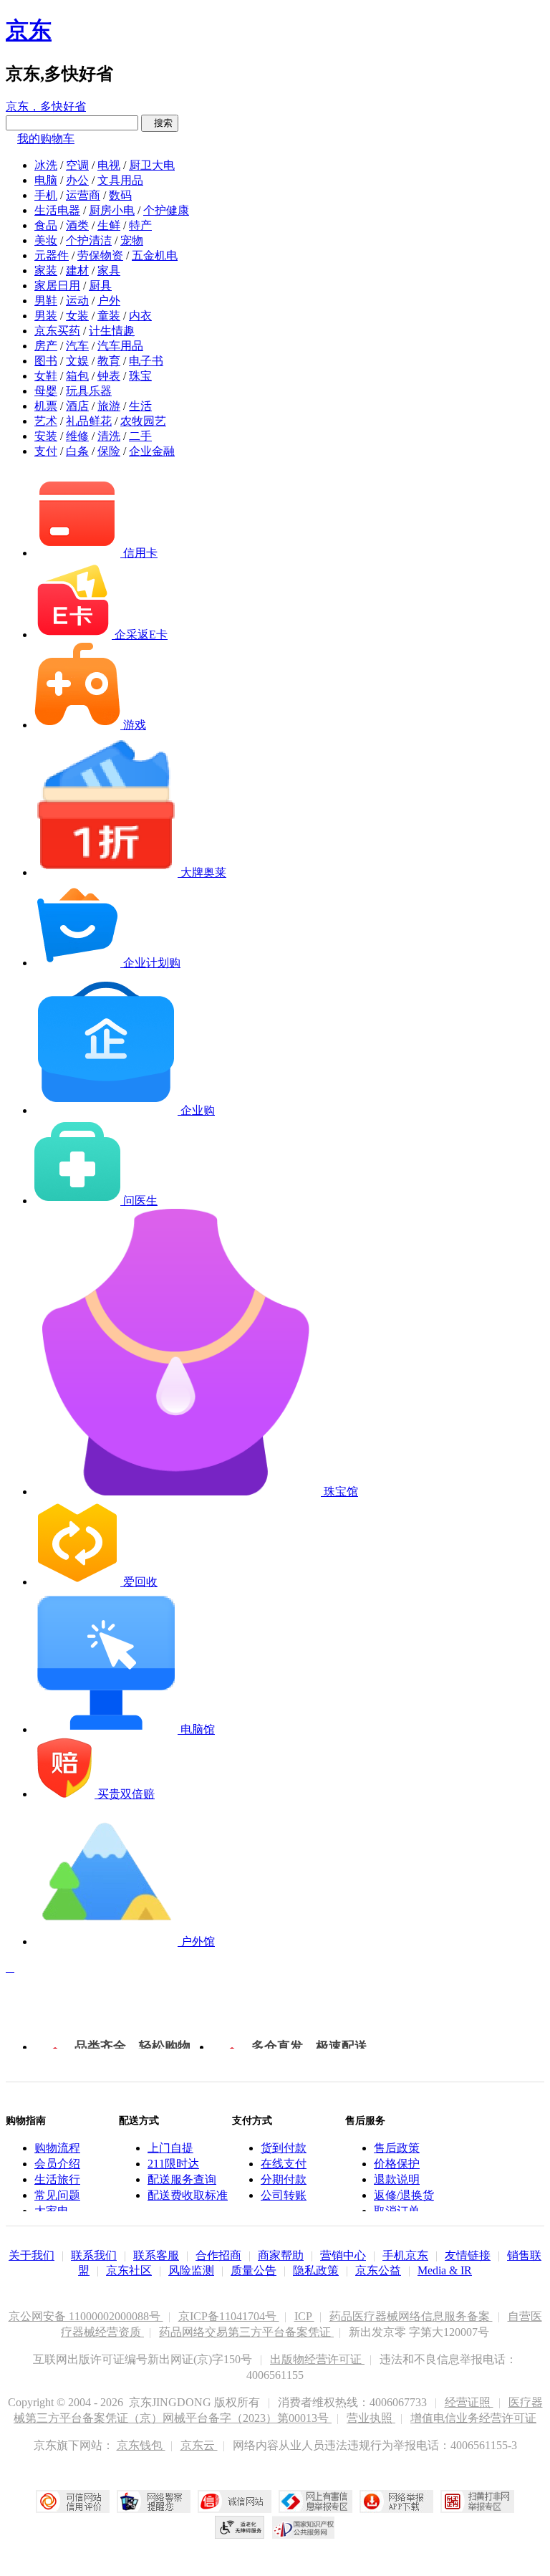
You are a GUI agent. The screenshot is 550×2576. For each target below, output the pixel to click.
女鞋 (46, 376)
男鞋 (46, 301)
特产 (140, 225)
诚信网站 (235, 2501)
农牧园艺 (143, 421)
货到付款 (284, 2148)
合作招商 (218, 2255)
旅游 (109, 406)
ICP (304, 2316)
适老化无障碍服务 (240, 2527)
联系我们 (94, 2255)
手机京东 (405, 2255)
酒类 (77, 225)
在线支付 (284, 2164)
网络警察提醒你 (154, 2501)
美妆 (46, 240)
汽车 (77, 346)
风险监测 (191, 2270)
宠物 (132, 240)
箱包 (77, 376)
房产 (46, 346)
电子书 (146, 361)
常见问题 (57, 2195)
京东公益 (378, 2270)
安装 (46, 436)
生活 (140, 406)
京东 (29, 30)
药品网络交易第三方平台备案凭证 (246, 2332)
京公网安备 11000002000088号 (86, 2316)
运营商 (83, 195)
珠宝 (140, 376)
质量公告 (254, 2270)
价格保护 (397, 2164)
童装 (109, 316)
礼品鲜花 (89, 421)
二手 (140, 436)
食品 (46, 225)
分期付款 (284, 2179)
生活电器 (57, 210)
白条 (77, 451)
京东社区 (129, 2270)
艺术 (46, 421)
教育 (109, 361)
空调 (77, 165)
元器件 (52, 255)
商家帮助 (281, 2255)
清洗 (109, 436)
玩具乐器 (89, 391)
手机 (46, 195)
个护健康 (166, 210)
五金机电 (155, 255)
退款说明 (397, 2179)
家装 (46, 270)
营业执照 (371, 2418)
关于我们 (32, 2255)
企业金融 (152, 451)
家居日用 (57, 286)
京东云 (199, 2445)
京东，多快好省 (46, 106)
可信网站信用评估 (73, 2501)
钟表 (109, 376)
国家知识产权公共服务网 (304, 2527)
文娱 (77, 361)
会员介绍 (57, 2164)
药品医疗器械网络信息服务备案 (411, 2316)
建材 (77, 270)
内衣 (140, 316)
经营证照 (469, 2402)
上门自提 (170, 2148)
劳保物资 (100, 255)
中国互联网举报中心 (315, 2501)
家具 (109, 270)
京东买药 (57, 331)
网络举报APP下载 (396, 2501)
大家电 (52, 2211)
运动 (77, 301)
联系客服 (156, 2255)
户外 (109, 301)
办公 (77, 180)
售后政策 (397, 2148)
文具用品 (120, 180)
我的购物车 (46, 139)
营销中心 (343, 2255)
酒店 (77, 406)
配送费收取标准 (188, 2195)
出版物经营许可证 (317, 2359)
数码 (120, 195)
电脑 (46, 180)
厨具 (100, 286)
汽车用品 (120, 346)
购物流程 (57, 2148)
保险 (109, 451)
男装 (46, 316)
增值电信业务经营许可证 (473, 2418)
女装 (77, 316)
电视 (109, 165)
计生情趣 (112, 331)
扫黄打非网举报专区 (477, 2501)
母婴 (46, 391)
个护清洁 (89, 240)
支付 (46, 451)
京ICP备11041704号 (229, 2316)
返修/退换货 (404, 2195)
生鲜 (109, 225)
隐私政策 (316, 2270)
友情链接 (468, 2255)
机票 (46, 406)
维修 (77, 436)
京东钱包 (141, 2445)
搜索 (160, 123)
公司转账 (284, 2195)
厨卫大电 (152, 165)
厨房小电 (112, 210)
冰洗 (46, 165)
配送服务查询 (182, 2179)
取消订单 (397, 2211)
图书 (46, 361)
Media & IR (445, 2270)
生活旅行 (57, 2179)
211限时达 (173, 2164)
